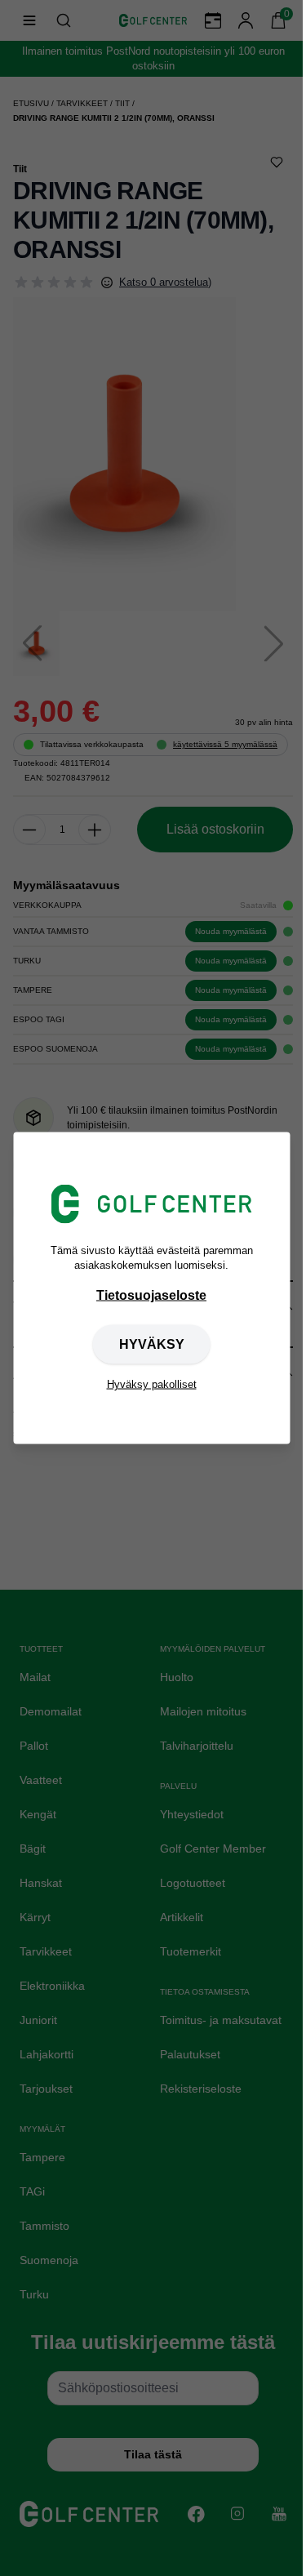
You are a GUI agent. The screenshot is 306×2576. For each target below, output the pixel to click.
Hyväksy (152, 1344)
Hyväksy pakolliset (152, 1384)
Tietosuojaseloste (151, 1295)
